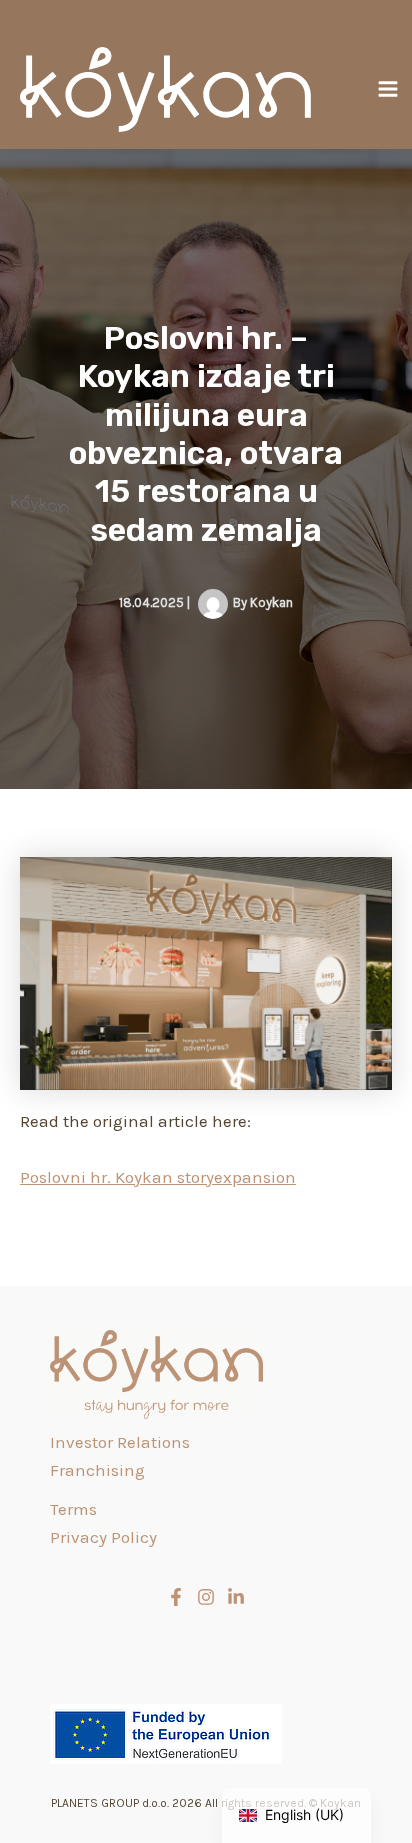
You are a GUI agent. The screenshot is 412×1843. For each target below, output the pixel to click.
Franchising (97, 1470)
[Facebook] (176, 1597)
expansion (255, 1177)
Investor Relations (120, 1442)
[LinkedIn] (236, 1597)
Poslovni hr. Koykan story (117, 1177)
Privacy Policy (103, 1537)
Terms (73, 1509)
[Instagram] (206, 1597)
